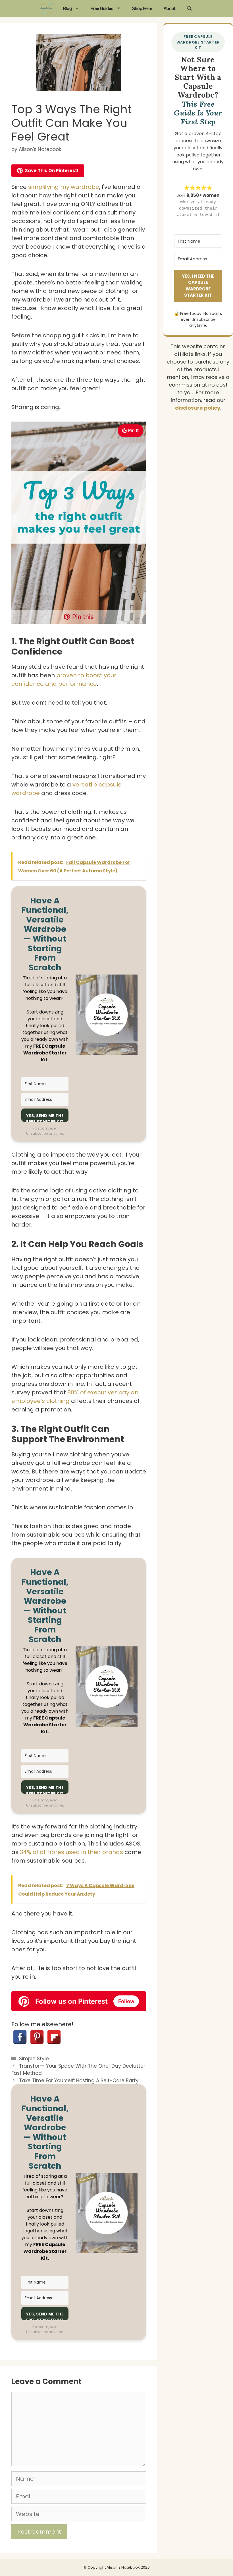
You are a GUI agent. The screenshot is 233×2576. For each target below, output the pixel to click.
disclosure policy (198, 408)
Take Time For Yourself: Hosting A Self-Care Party (79, 2080)
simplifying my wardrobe (64, 187)
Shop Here (142, 8)
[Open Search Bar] (189, 9)
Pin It (134, 431)
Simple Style (34, 2059)
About (170, 8)
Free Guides (102, 8)
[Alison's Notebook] (47, 9)
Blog (67, 8)
